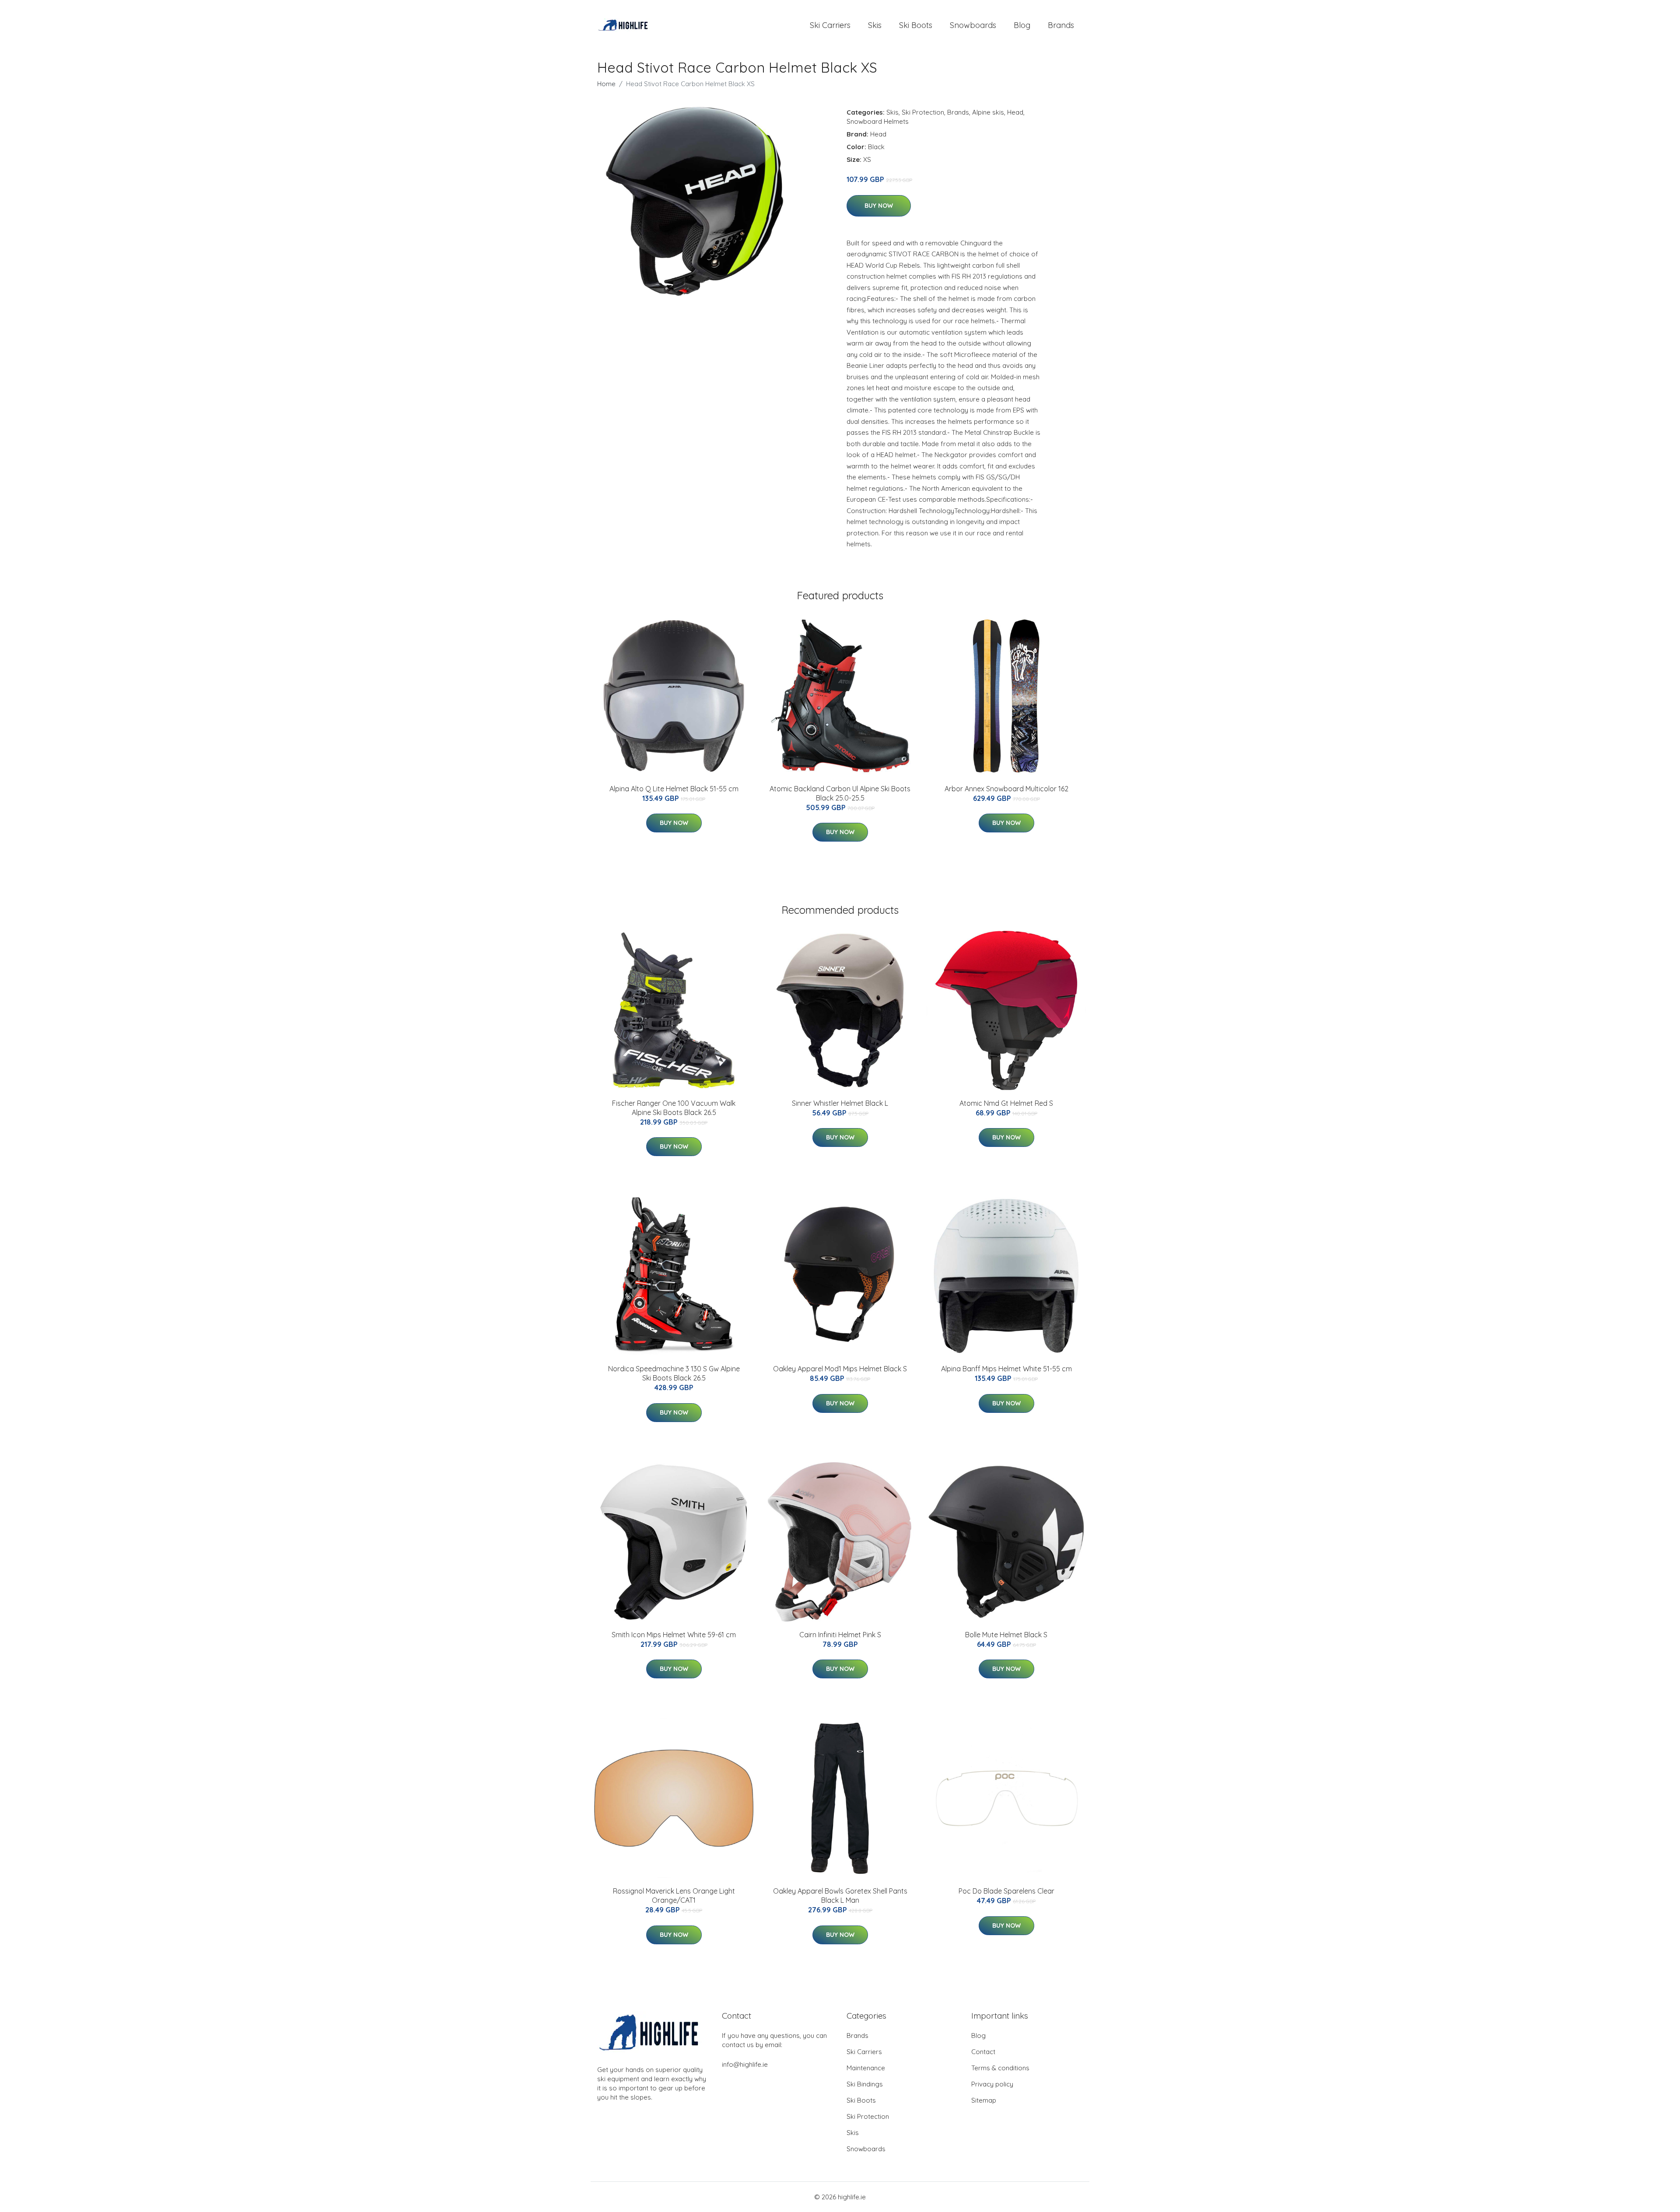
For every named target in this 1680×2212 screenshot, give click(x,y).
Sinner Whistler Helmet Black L (840, 1103)
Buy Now (879, 206)
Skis (875, 25)
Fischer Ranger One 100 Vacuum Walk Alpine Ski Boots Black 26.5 (674, 1108)
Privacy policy (992, 2084)
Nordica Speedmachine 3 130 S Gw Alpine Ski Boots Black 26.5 (674, 1373)
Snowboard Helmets (878, 121)
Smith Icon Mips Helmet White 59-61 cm (674, 1635)
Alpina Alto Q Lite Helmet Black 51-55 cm (674, 789)
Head (1015, 112)
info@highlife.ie (745, 2064)
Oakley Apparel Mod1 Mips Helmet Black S (840, 1369)
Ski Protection (923, 112)
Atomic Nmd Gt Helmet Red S (1006, 1103)
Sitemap (984, 2100)
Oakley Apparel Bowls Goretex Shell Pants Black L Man (840, 1896)
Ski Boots (916, 25)
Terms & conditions (1000, 2068)
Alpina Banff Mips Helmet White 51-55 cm (1006, 1369)
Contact (983, 2052)
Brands (1061, 25)
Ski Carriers (830, 25)
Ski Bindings (865, 2084)
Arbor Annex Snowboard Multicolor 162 (1006, 789)
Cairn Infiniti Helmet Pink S (840, 1635)
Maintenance (866, 2068)
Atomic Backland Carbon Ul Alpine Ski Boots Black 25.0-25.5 (840, 793)
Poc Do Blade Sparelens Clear (1006, 1891)
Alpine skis (988, 112)
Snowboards (973, 25)
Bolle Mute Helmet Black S (1006, 1635)
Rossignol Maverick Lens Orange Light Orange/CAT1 (674, 1896)
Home (606, 84)
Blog (1022, 25)
